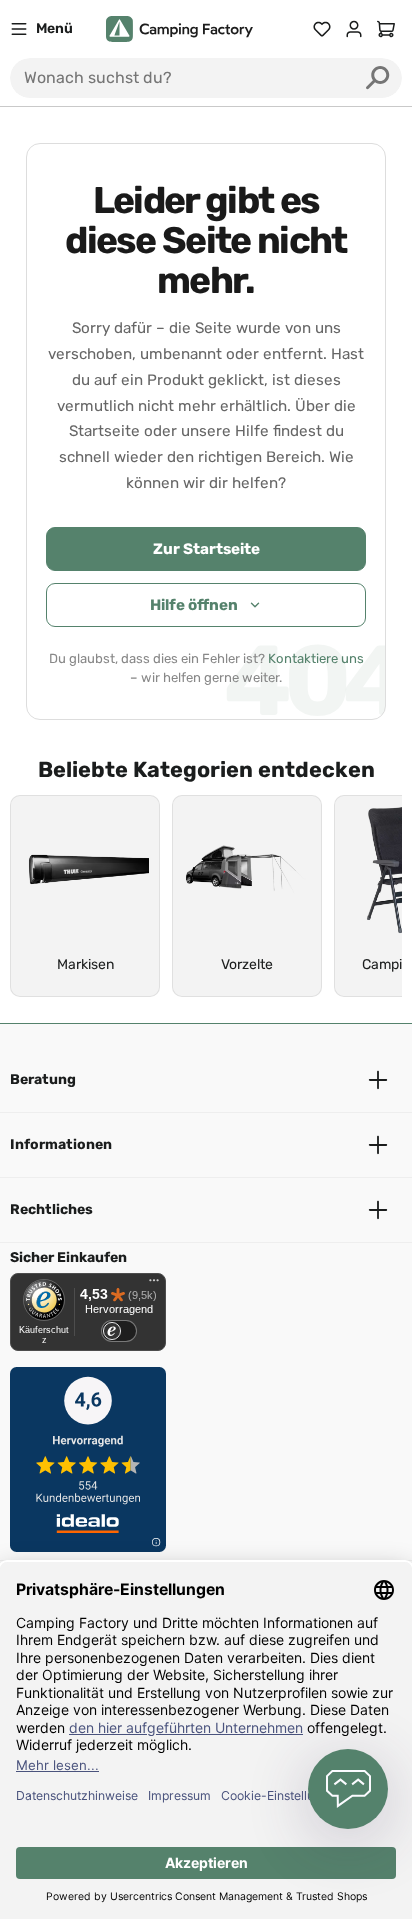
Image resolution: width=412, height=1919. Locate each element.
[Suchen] (378, 78)
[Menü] (154, 1285)
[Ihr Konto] (354, 29)
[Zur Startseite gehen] (179, 29)
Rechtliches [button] (51, 1209)
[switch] (119, 1331)
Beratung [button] (43, 1079)
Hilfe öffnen (194, 605)
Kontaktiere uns (316, 658)
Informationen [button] (61, 1144)
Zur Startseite (206, 549)
